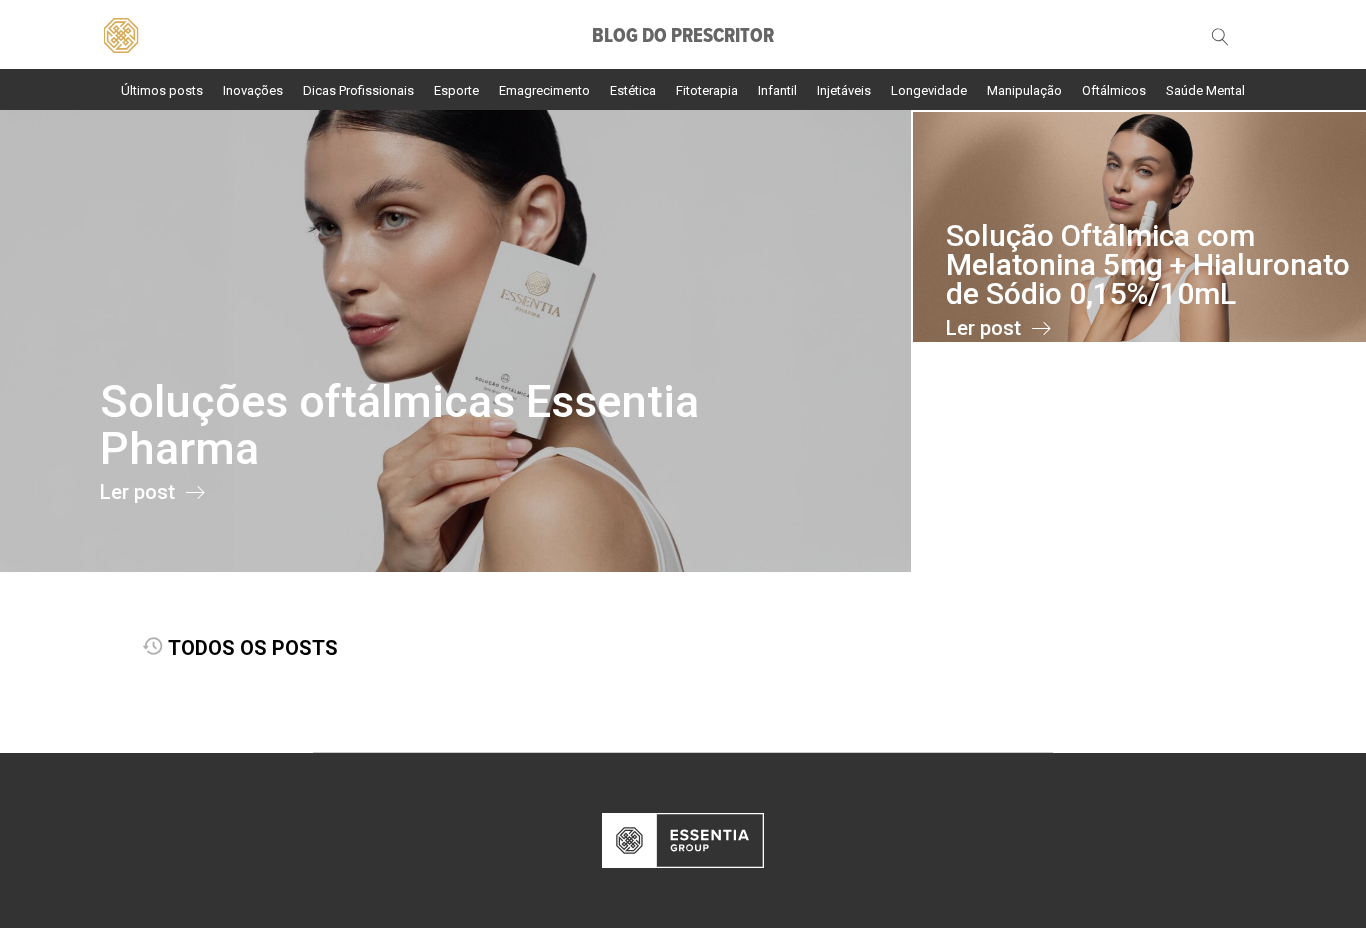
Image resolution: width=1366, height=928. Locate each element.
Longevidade (929, 90)
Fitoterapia (707, 90)
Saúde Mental (1205, 90)
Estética (633, 90)
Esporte (456, 90)
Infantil (777, 90)
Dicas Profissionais (358, 90)
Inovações (253, 90)
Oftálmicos (1114, 90)
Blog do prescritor (683, 37)
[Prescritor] (120, 33)
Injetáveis (844, 90)
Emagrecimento (544, 90)
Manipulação (1024, 90)
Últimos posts (162, 90)
